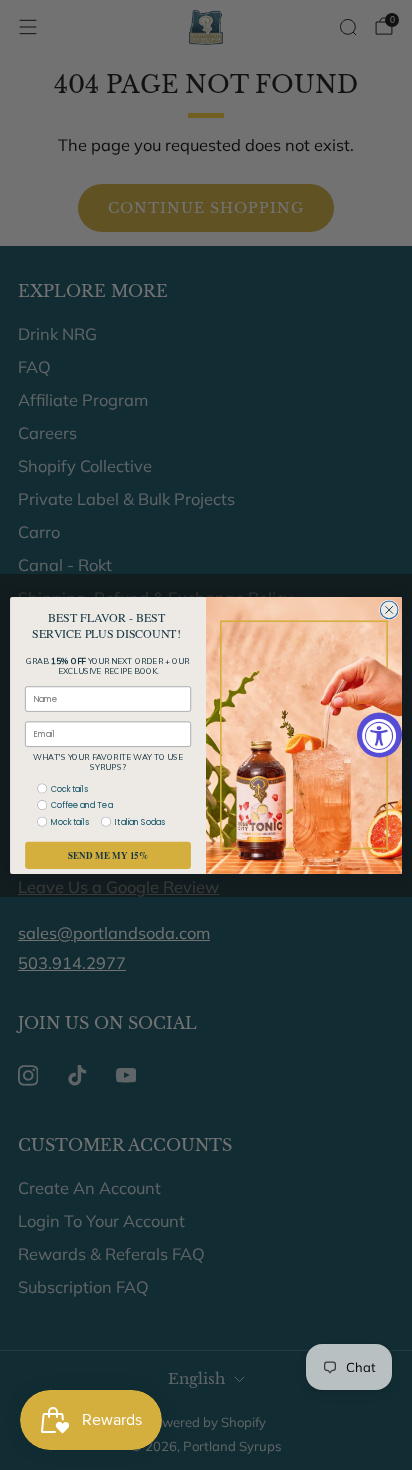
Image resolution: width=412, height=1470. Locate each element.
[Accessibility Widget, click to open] (379, 735)
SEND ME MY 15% (107, 854)
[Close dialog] (389, 610)
